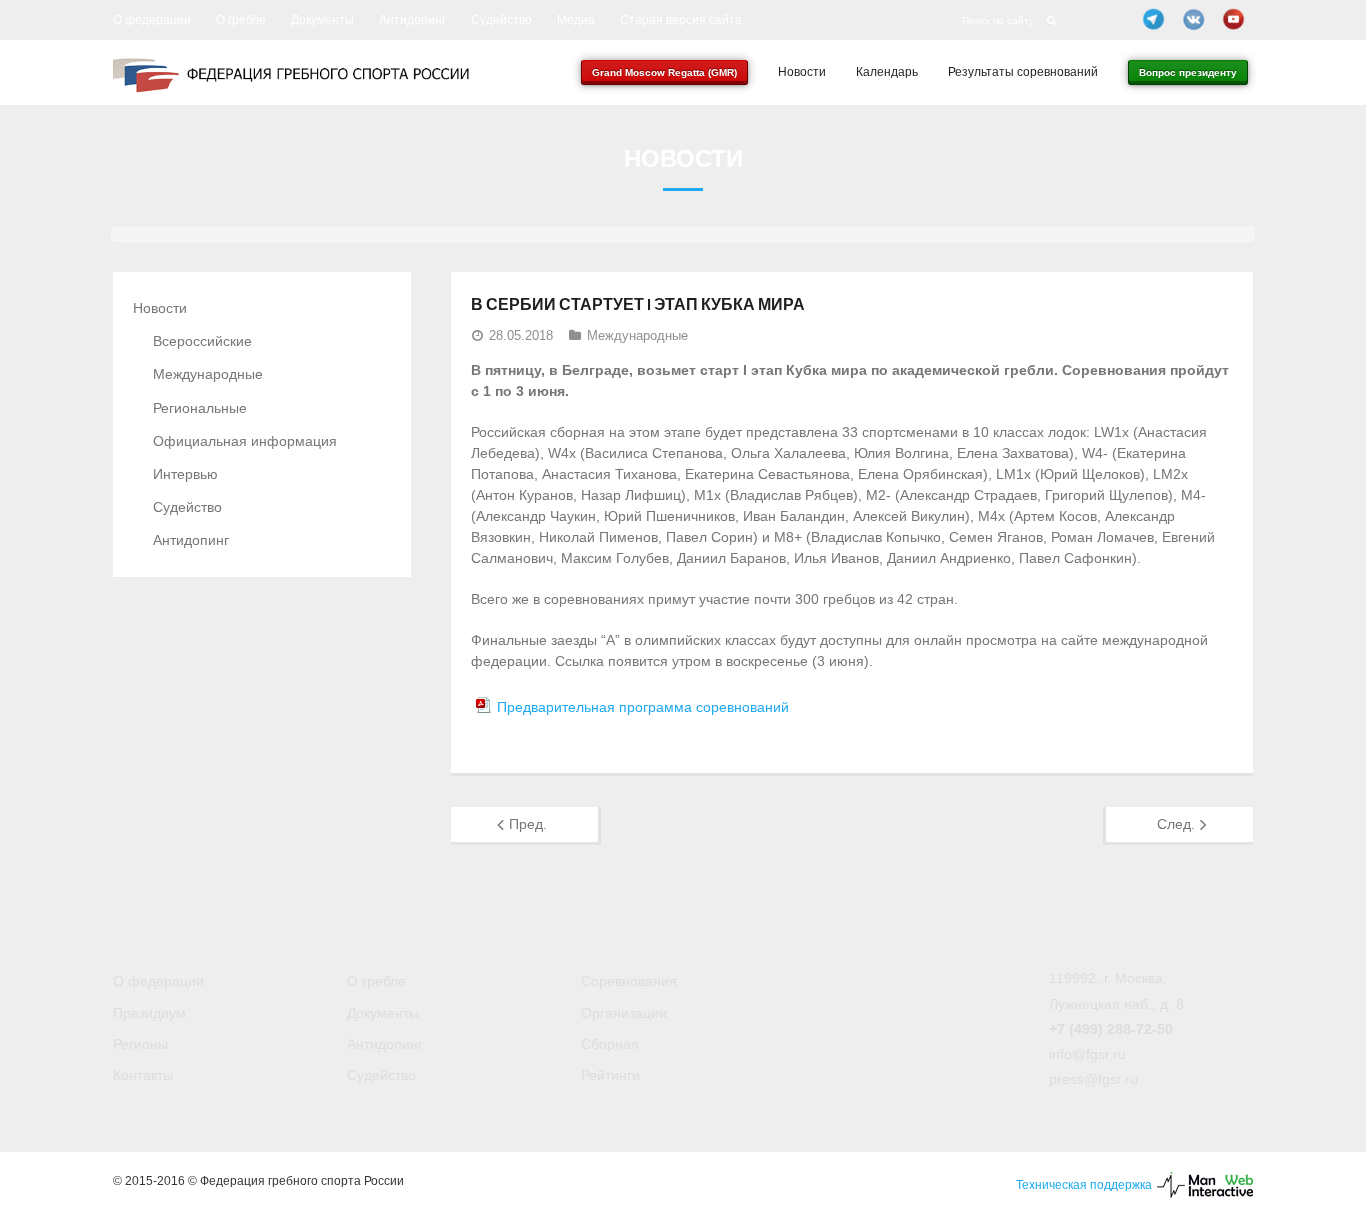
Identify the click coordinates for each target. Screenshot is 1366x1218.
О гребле (241, 20)
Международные (637, 335)
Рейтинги (610, 1075)
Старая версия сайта (681, 20)
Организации (624, 1013)
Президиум (149, 1013)
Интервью (185, 474)
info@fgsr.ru (1087, 1054)
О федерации (152, 20)
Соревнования (629, 981)
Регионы (140, 1044)
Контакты (143, 1075)
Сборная (610, 1044)
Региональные (200, 408)
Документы (322, 20)
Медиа (576, 20)
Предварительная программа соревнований (643, 707)
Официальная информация (245, 441)
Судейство (501, 20)
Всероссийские (202, 341)
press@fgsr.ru (1093, 1079)
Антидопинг (412, 20)
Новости (160, 308)
